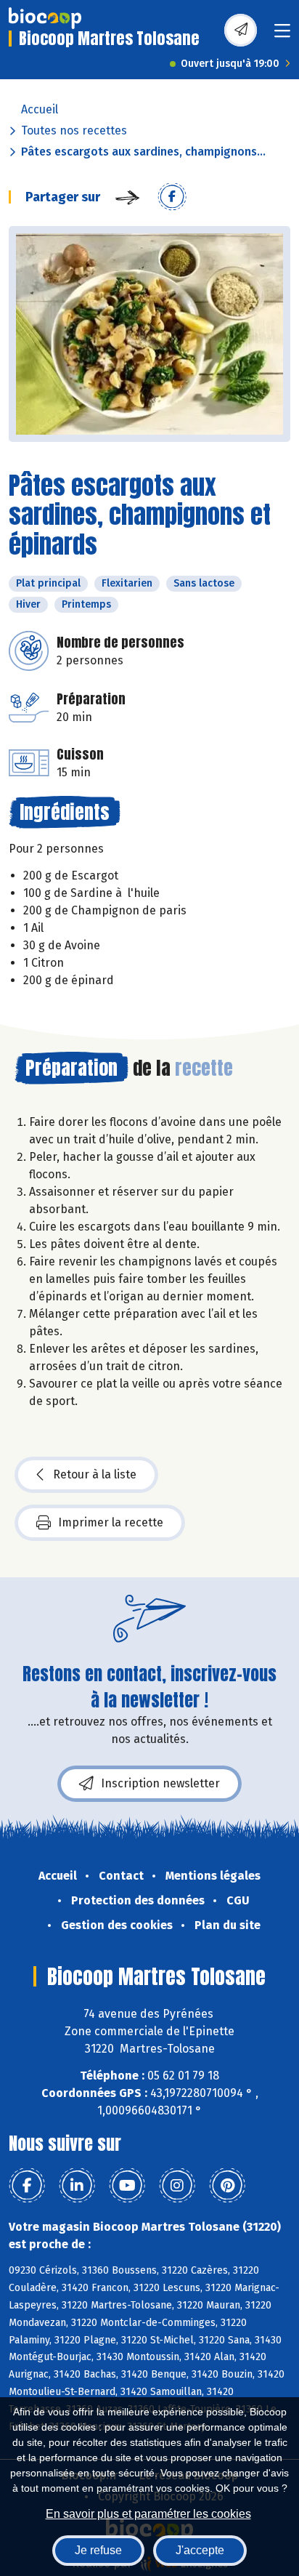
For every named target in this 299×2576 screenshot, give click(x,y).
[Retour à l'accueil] (45, 18)
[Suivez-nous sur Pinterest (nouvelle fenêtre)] (227, 2186)
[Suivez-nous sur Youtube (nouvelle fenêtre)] (127, 2186)
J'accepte (200, 2550)
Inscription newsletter (160, 1783)
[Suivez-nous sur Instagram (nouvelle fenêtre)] (177, 2186)
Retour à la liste (95, 1474)
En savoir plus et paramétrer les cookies (148, 2514)
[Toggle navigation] (282, 35)
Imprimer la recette (111, 1522)
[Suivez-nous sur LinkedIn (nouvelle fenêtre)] (77, 2186)
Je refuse (98, 2550)
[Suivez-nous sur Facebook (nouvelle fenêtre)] (27, 2186)
